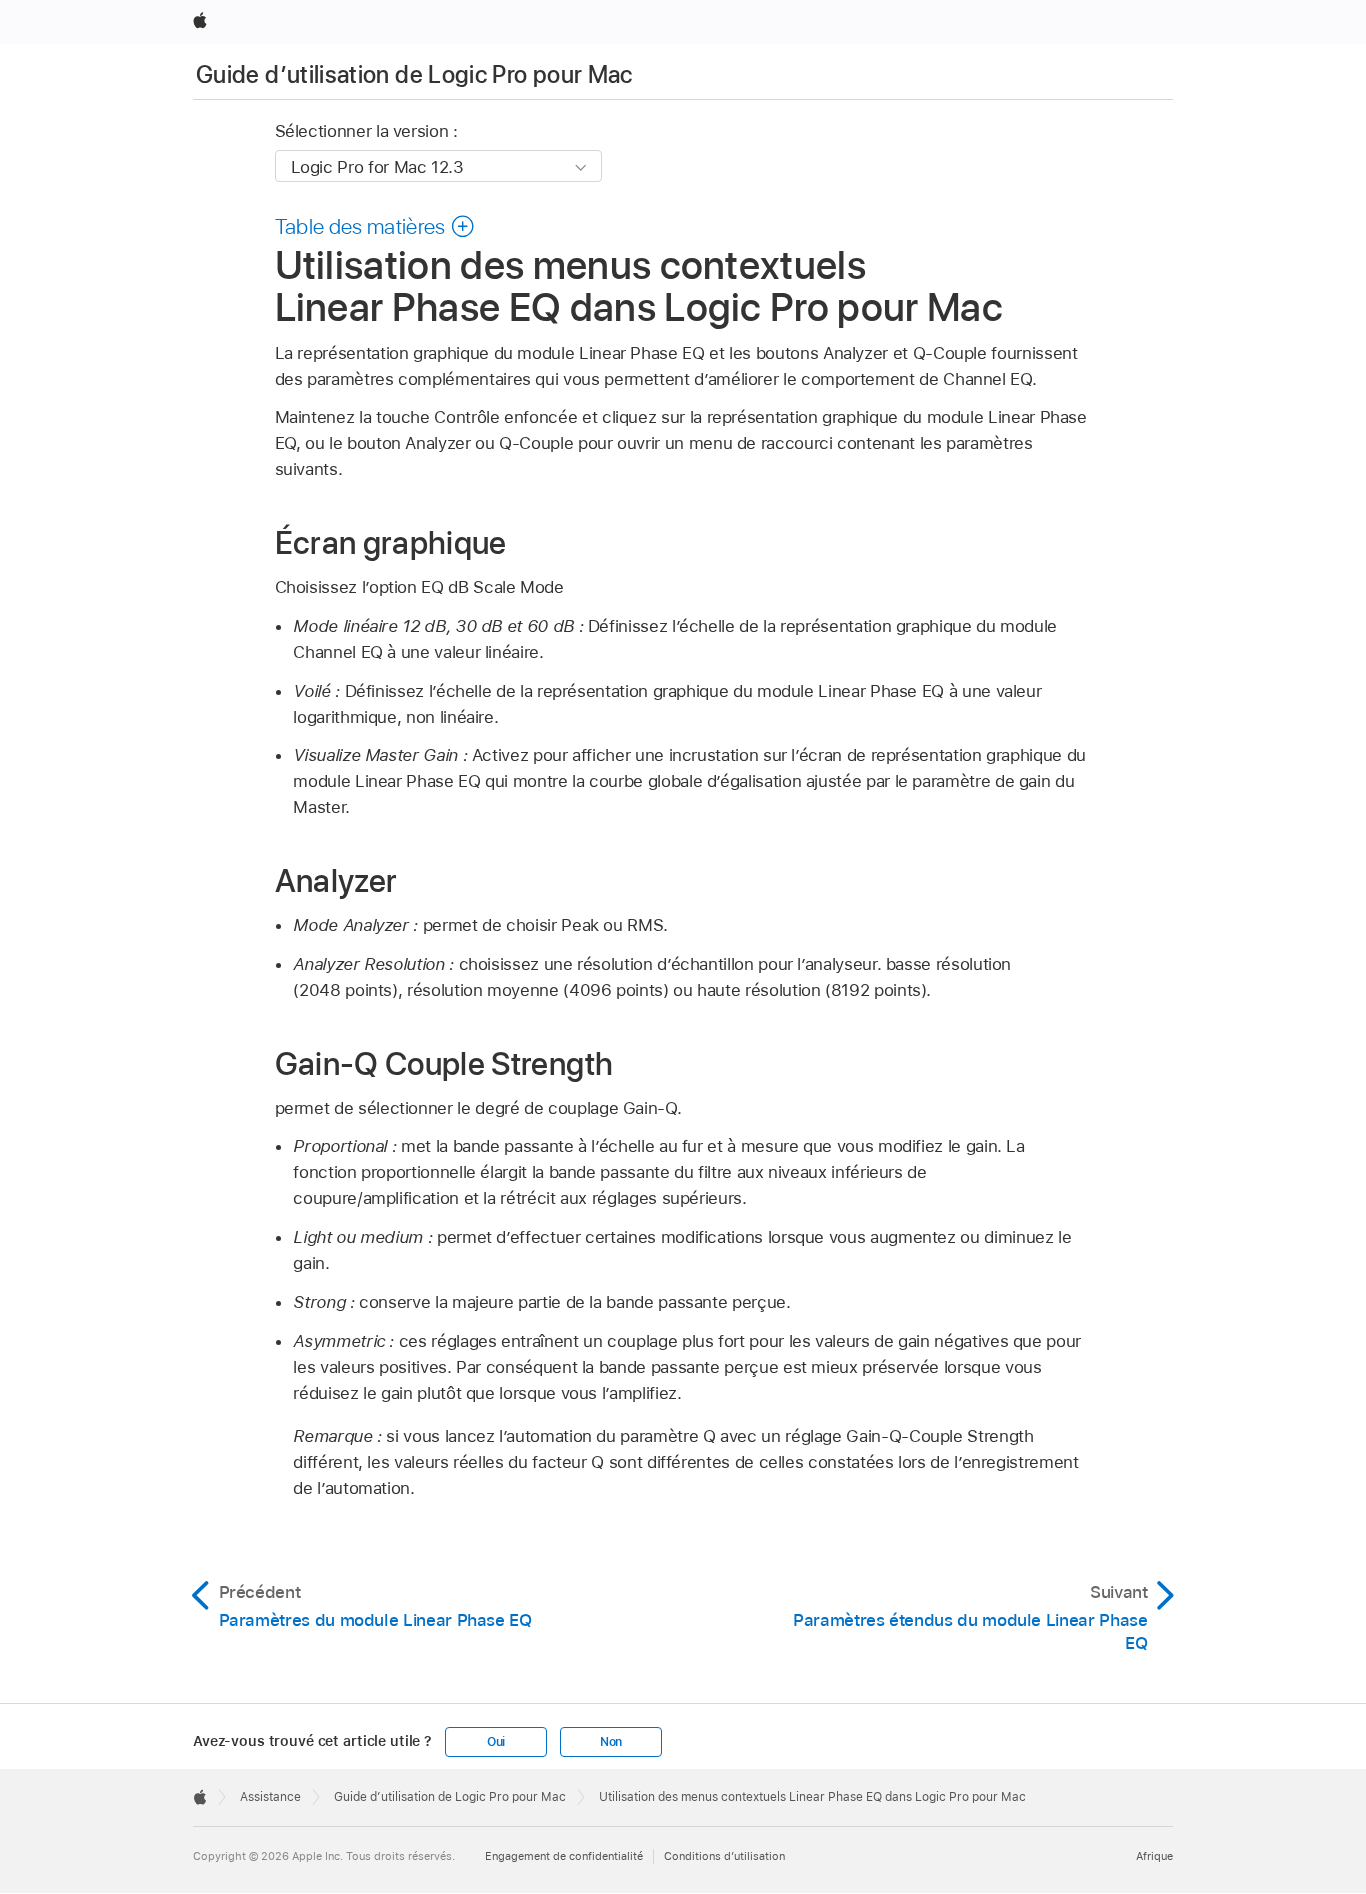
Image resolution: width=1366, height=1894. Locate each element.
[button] (375, 226)
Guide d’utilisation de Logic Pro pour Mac (414, 74)
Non (611, 1742)
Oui (496, 1742)
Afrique (1154, 1856)
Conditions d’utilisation (724, 1856)
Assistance (270, 1797)
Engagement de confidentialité (564, 1856)
